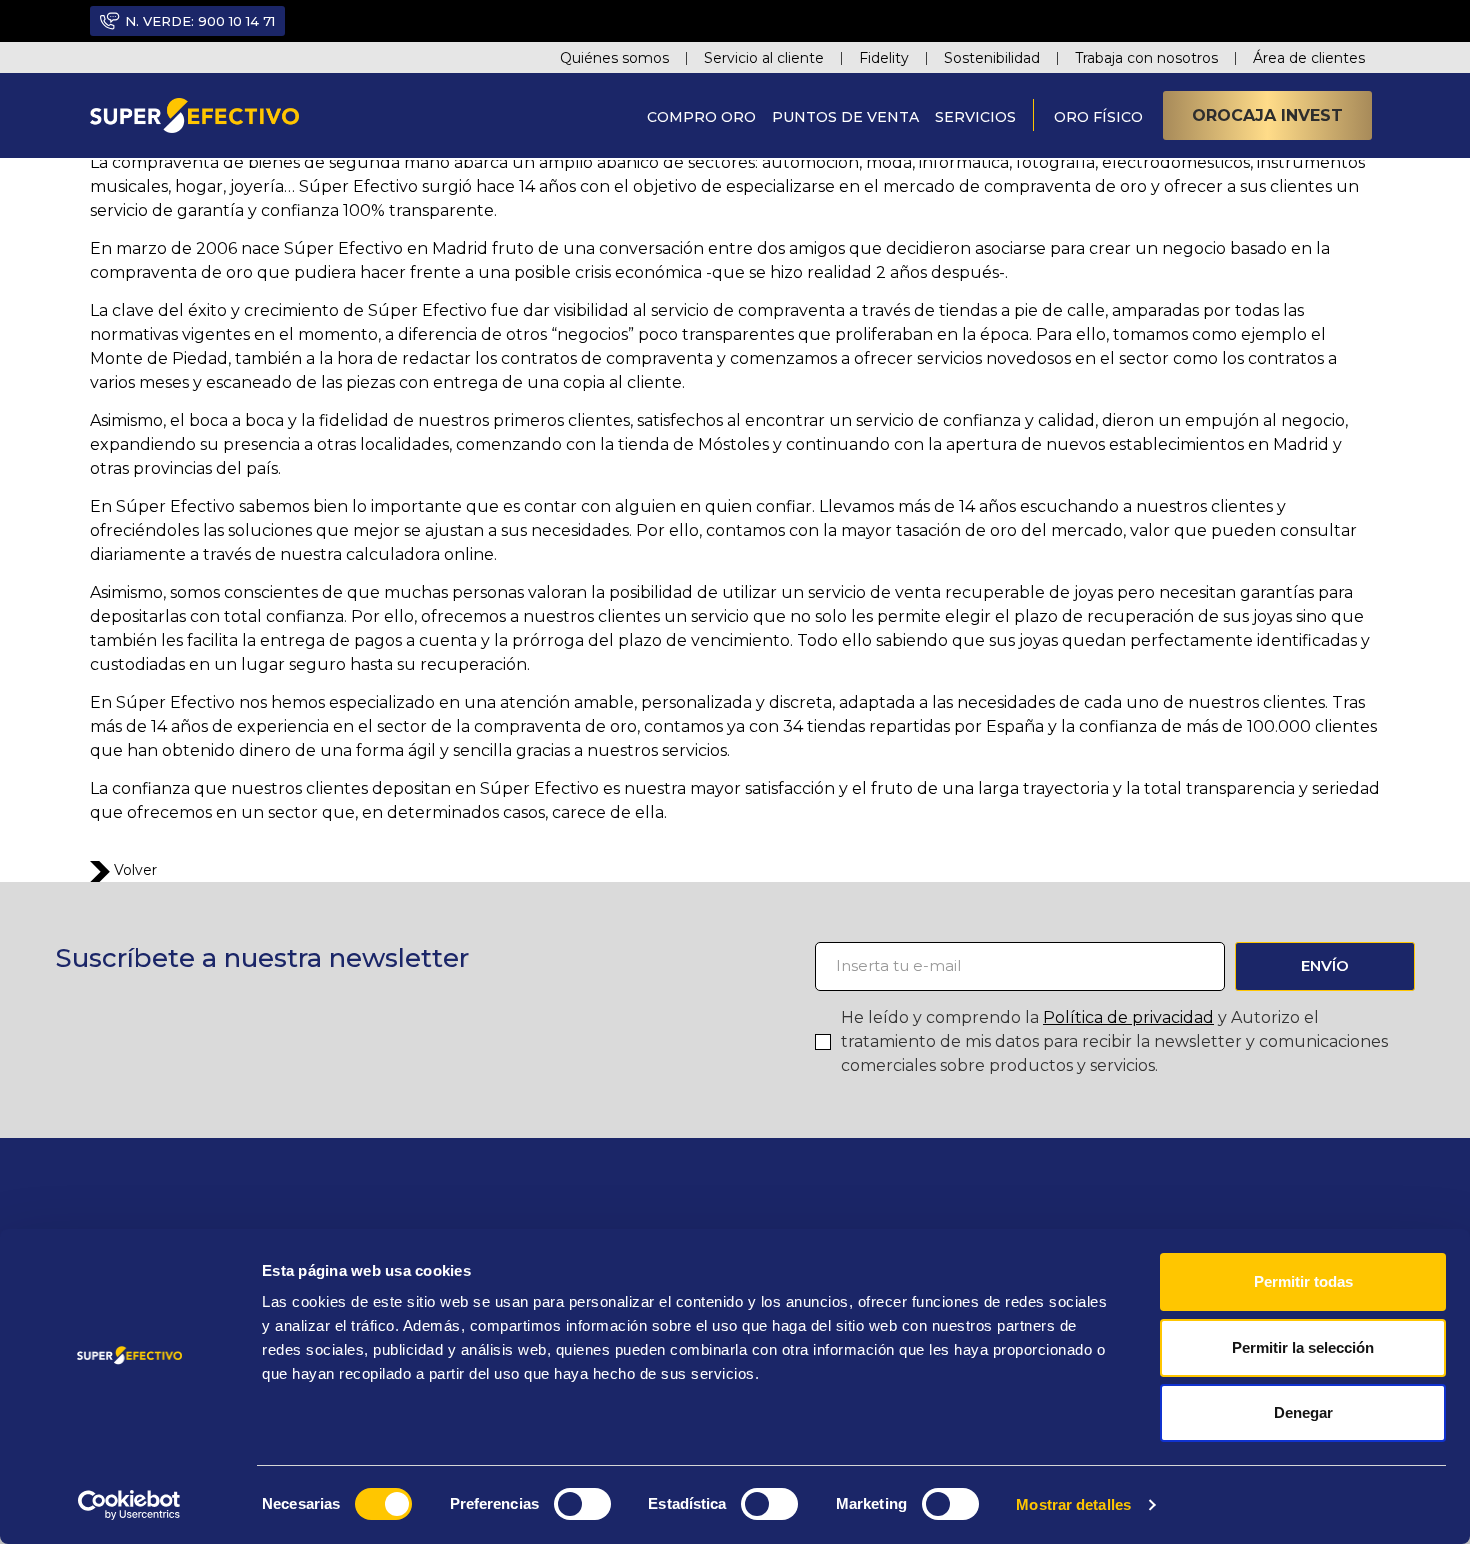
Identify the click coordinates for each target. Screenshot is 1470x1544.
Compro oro (701, 117)
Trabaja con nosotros (1146, 58)
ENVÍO (1325, 965)
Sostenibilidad (992, 58)
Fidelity (884, 58)
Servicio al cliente (764, 58)
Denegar (1303, 1412)
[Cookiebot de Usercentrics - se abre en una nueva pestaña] (129, 1505)
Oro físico (1098, 117)
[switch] (582, 1504)
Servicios (975, 117)
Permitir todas (1303, 1281)
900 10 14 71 (236, 21)
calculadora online (418, 554)
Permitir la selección (1303, 1347)
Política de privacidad (1128, 1017)
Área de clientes (1309, 58)
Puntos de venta (845, 117)
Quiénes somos (614, 58)
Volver (133, 870)
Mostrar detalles (1073, 1504)
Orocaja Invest (1267, 115)
